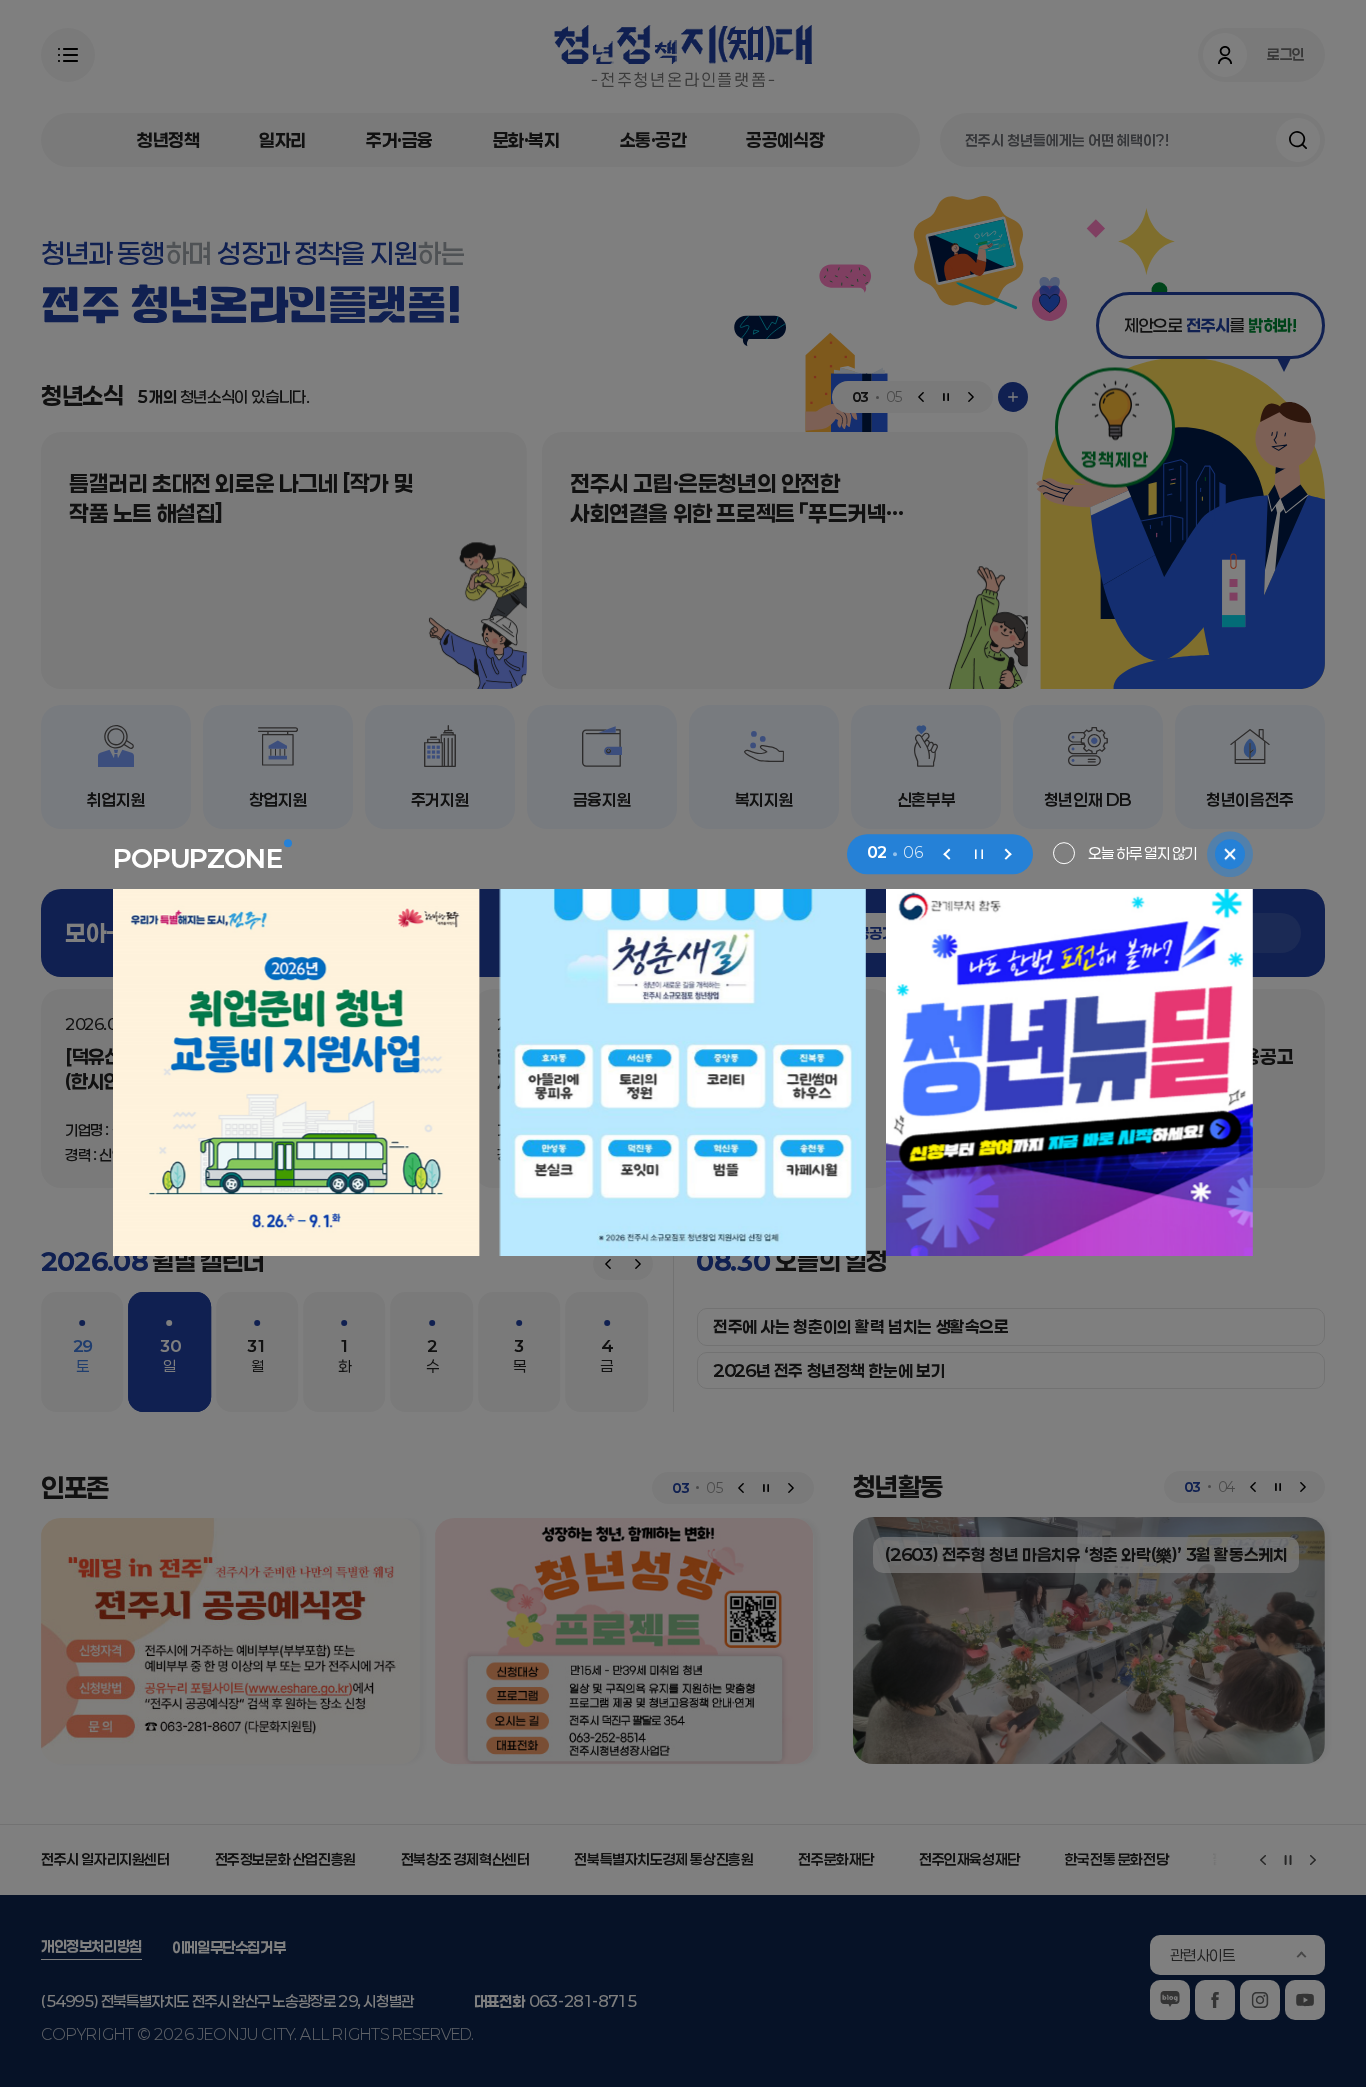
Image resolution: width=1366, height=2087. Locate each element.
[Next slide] (1008, 854)
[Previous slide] (948, 854)
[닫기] (1230, 854)
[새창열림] (296, 1073)
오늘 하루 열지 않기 (1142, 853)
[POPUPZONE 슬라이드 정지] (978, 854)
